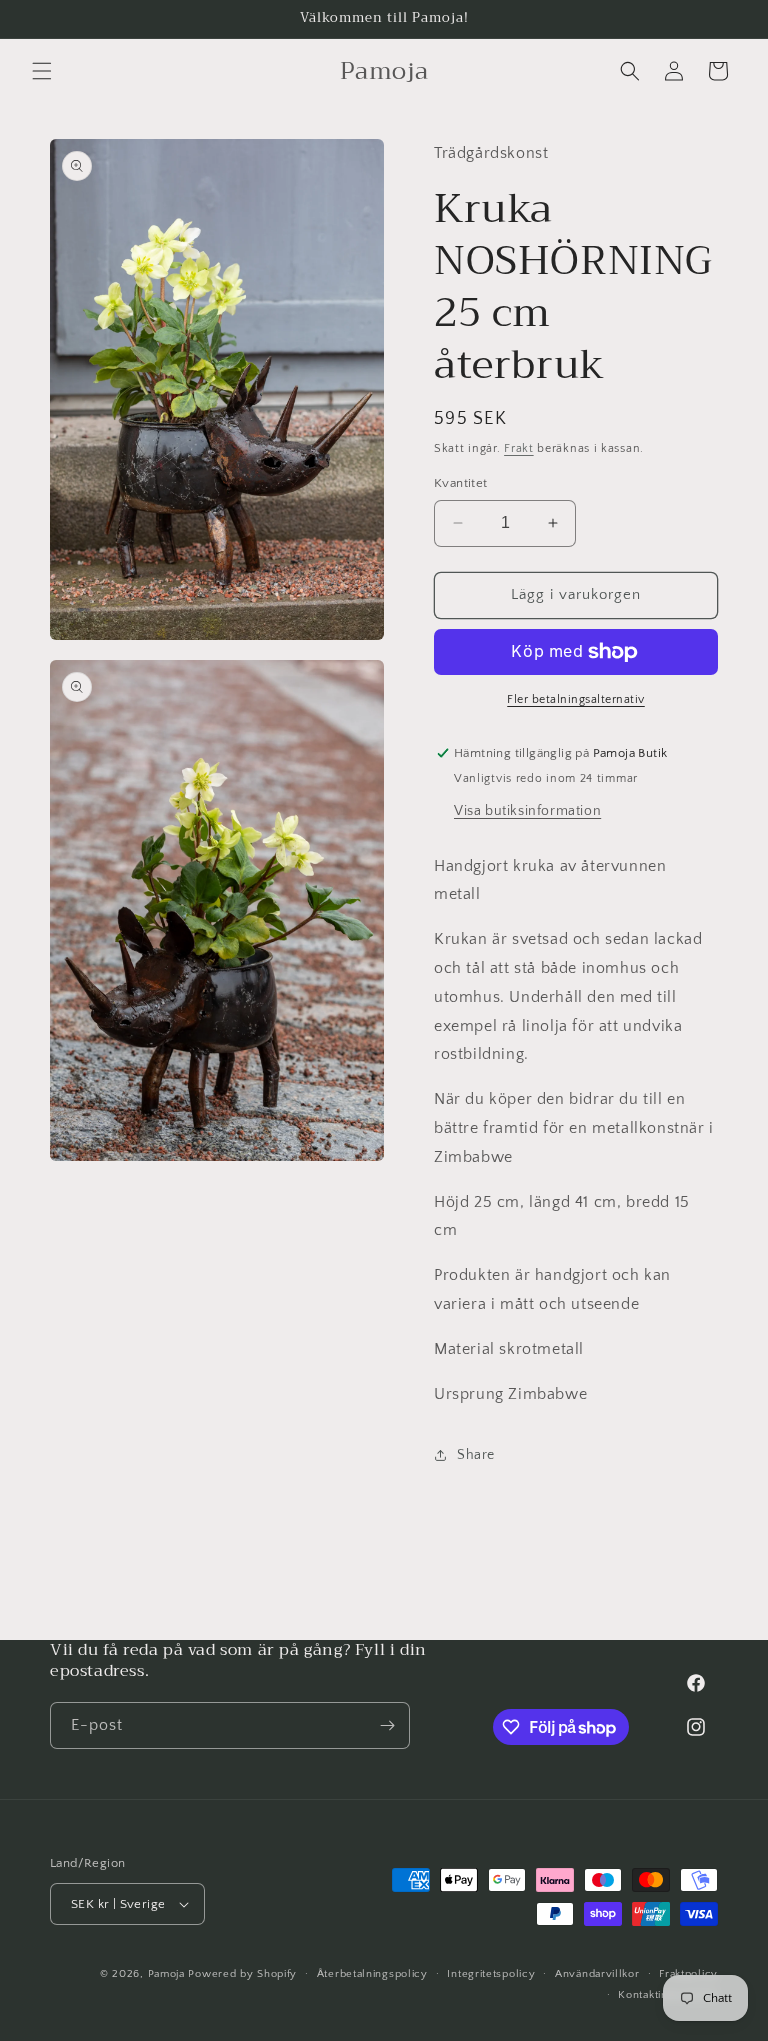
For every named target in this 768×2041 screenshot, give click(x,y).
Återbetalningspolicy (372, 1974)
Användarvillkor (597, 1974)
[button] (42, 71)
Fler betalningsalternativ (576, 699)
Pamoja (166, 1974)
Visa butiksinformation (527, 811)
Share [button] (476, 1455)
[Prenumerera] (387, 1725)
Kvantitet (461, 483)
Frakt (519, 448)
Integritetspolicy (491, 1974)
